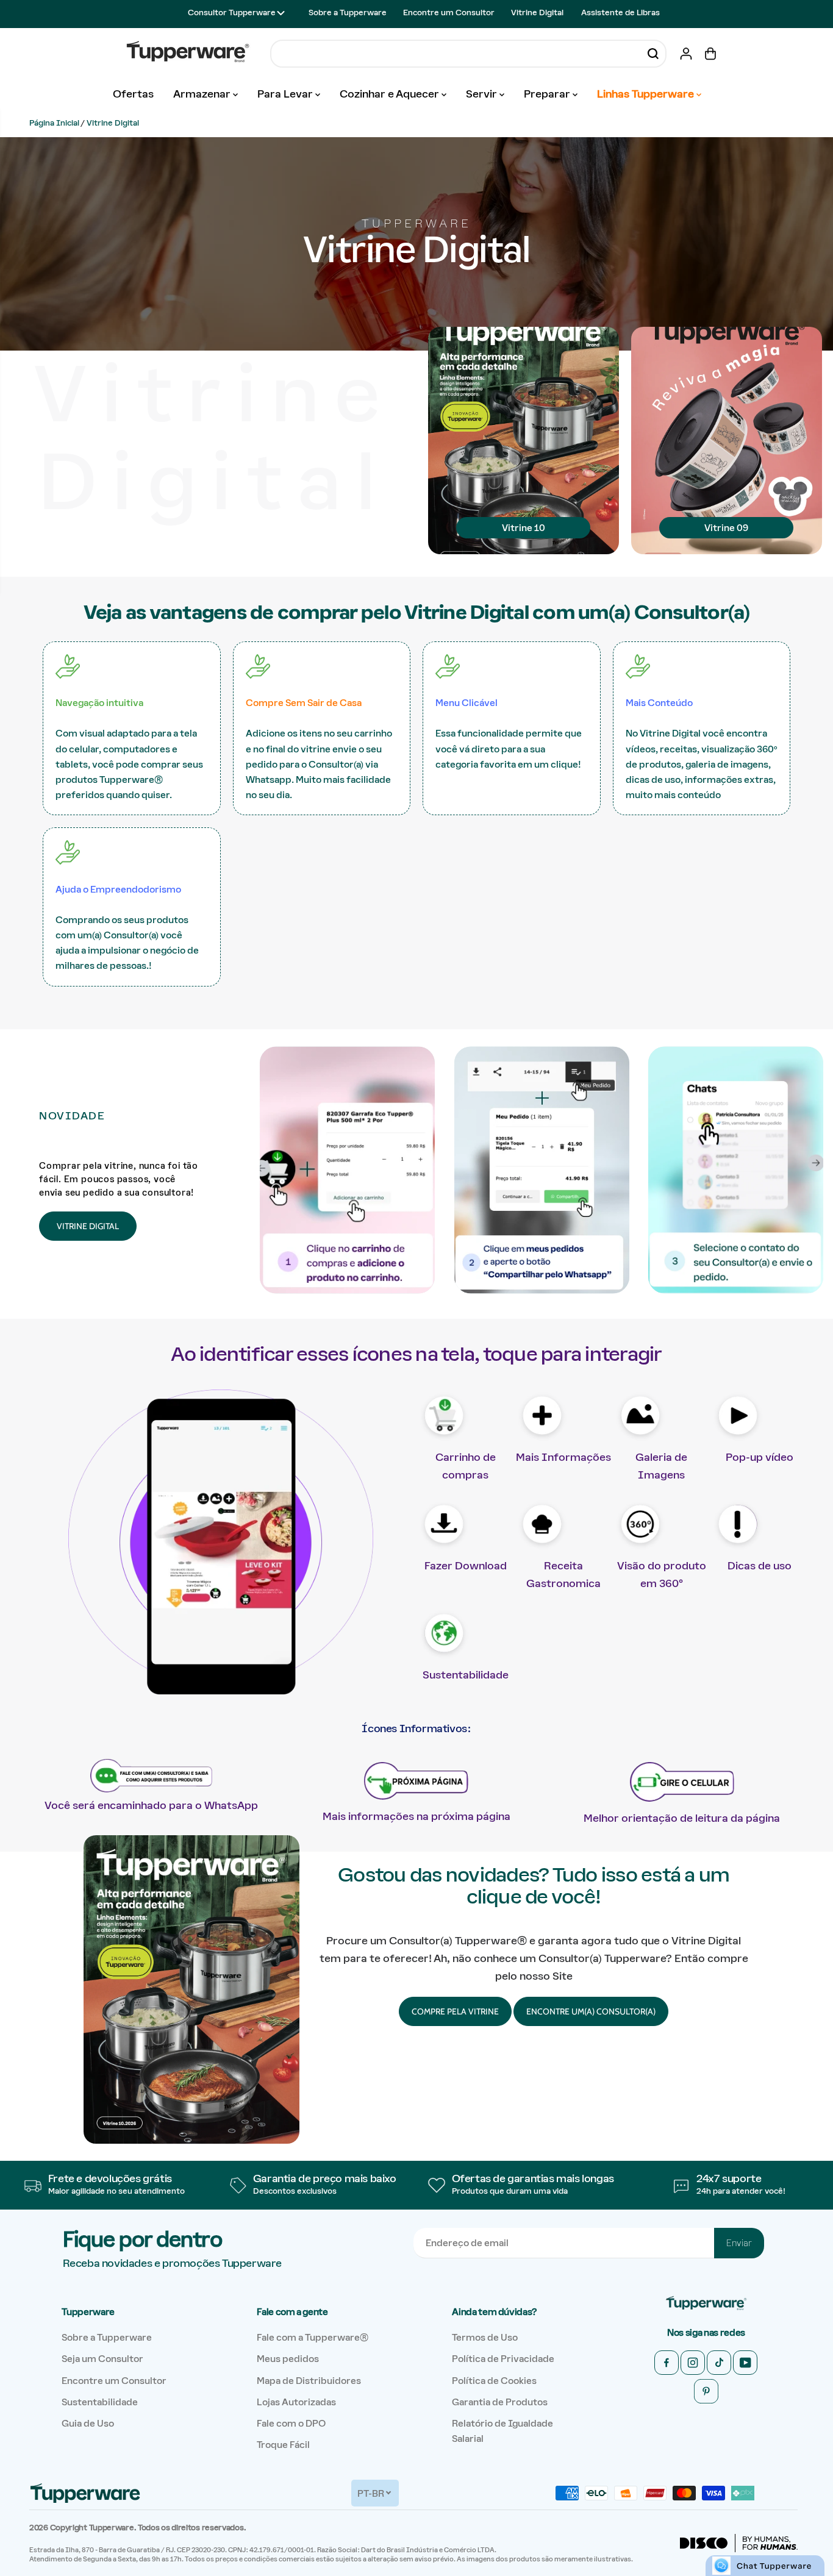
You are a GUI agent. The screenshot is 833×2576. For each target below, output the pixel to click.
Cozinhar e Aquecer (391, 94)
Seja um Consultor (102, 2359)
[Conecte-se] (686, 54)
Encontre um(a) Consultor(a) (591, 2011)
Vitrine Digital (537, 12)
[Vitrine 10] (524, 603)
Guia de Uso (88, 2423)
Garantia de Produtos (500, 2402)
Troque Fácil (283, 2445)
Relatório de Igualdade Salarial (502, 2431)
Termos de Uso (485, 2337)
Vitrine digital (88, 1226)
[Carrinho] (710, 54)
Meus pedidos (288, 2359)
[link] (706, 2304)
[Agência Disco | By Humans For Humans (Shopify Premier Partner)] (739, 2543)
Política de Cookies (494, 2381)
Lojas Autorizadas (296, 2402)
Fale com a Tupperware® (313, 2337)
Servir (483, 94)
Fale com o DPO (291, 2423)
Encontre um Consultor (449, 12)
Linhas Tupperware (647, 94)
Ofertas (133, 94)
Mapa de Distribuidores (309, 2381)
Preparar (548, 94)
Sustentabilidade (100, 2402)
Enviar (739, 2243)
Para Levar (286, 94)
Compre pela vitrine (455, 2011)
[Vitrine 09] (727, 603)
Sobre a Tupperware (348, 12)
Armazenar (203, 94)
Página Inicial (54, 123)
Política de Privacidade (503, 2359)
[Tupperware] (188, 53)
